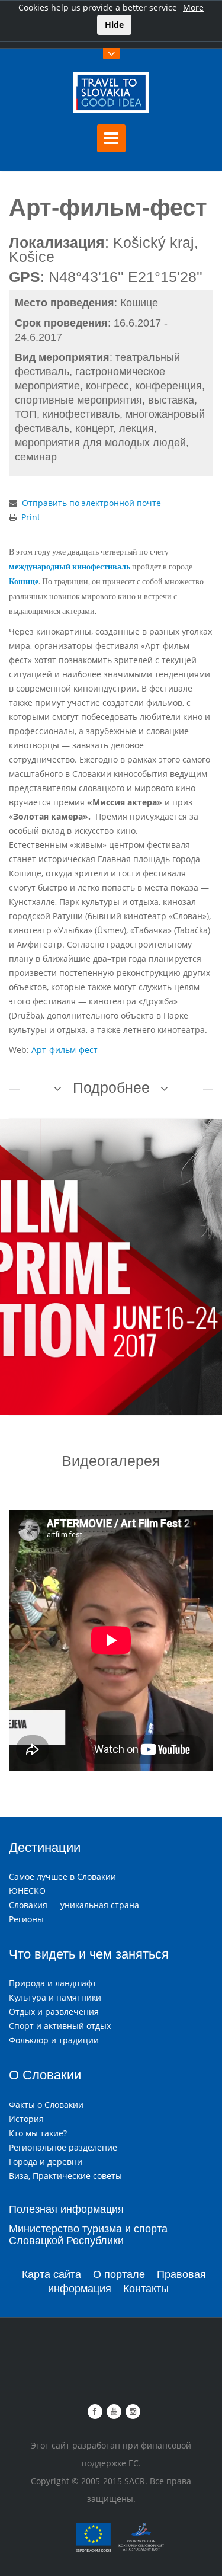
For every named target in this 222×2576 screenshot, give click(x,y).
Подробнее (111, 1087)
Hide (114, 25)
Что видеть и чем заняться (89, 1954)
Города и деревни (46, 2161)
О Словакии (45, 2075)
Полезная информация (66, 2209)
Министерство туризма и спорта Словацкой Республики (88, 2235)
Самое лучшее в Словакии (62, 1876)
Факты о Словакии (46, 2105)
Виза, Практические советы (65, 2176)
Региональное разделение (63, 2147)
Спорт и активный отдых (60, 2026)
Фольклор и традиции (54, 2040)
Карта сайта (52, 2274)
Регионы (26, 1919)
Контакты (146, 2289)
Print (31, 517)
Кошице (24, 582)
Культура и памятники (55, 1997)
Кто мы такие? (38, 2133)
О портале (119, 2274)
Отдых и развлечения (54, 2012)
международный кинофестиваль (70, 567)
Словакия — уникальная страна (74, 1905)
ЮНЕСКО (27, 1891)
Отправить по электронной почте (91, 503)
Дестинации (45, 1847)
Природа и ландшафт (53, 1983)
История (26, 2119)
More (193, 7)
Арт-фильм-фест (65, 1050)
